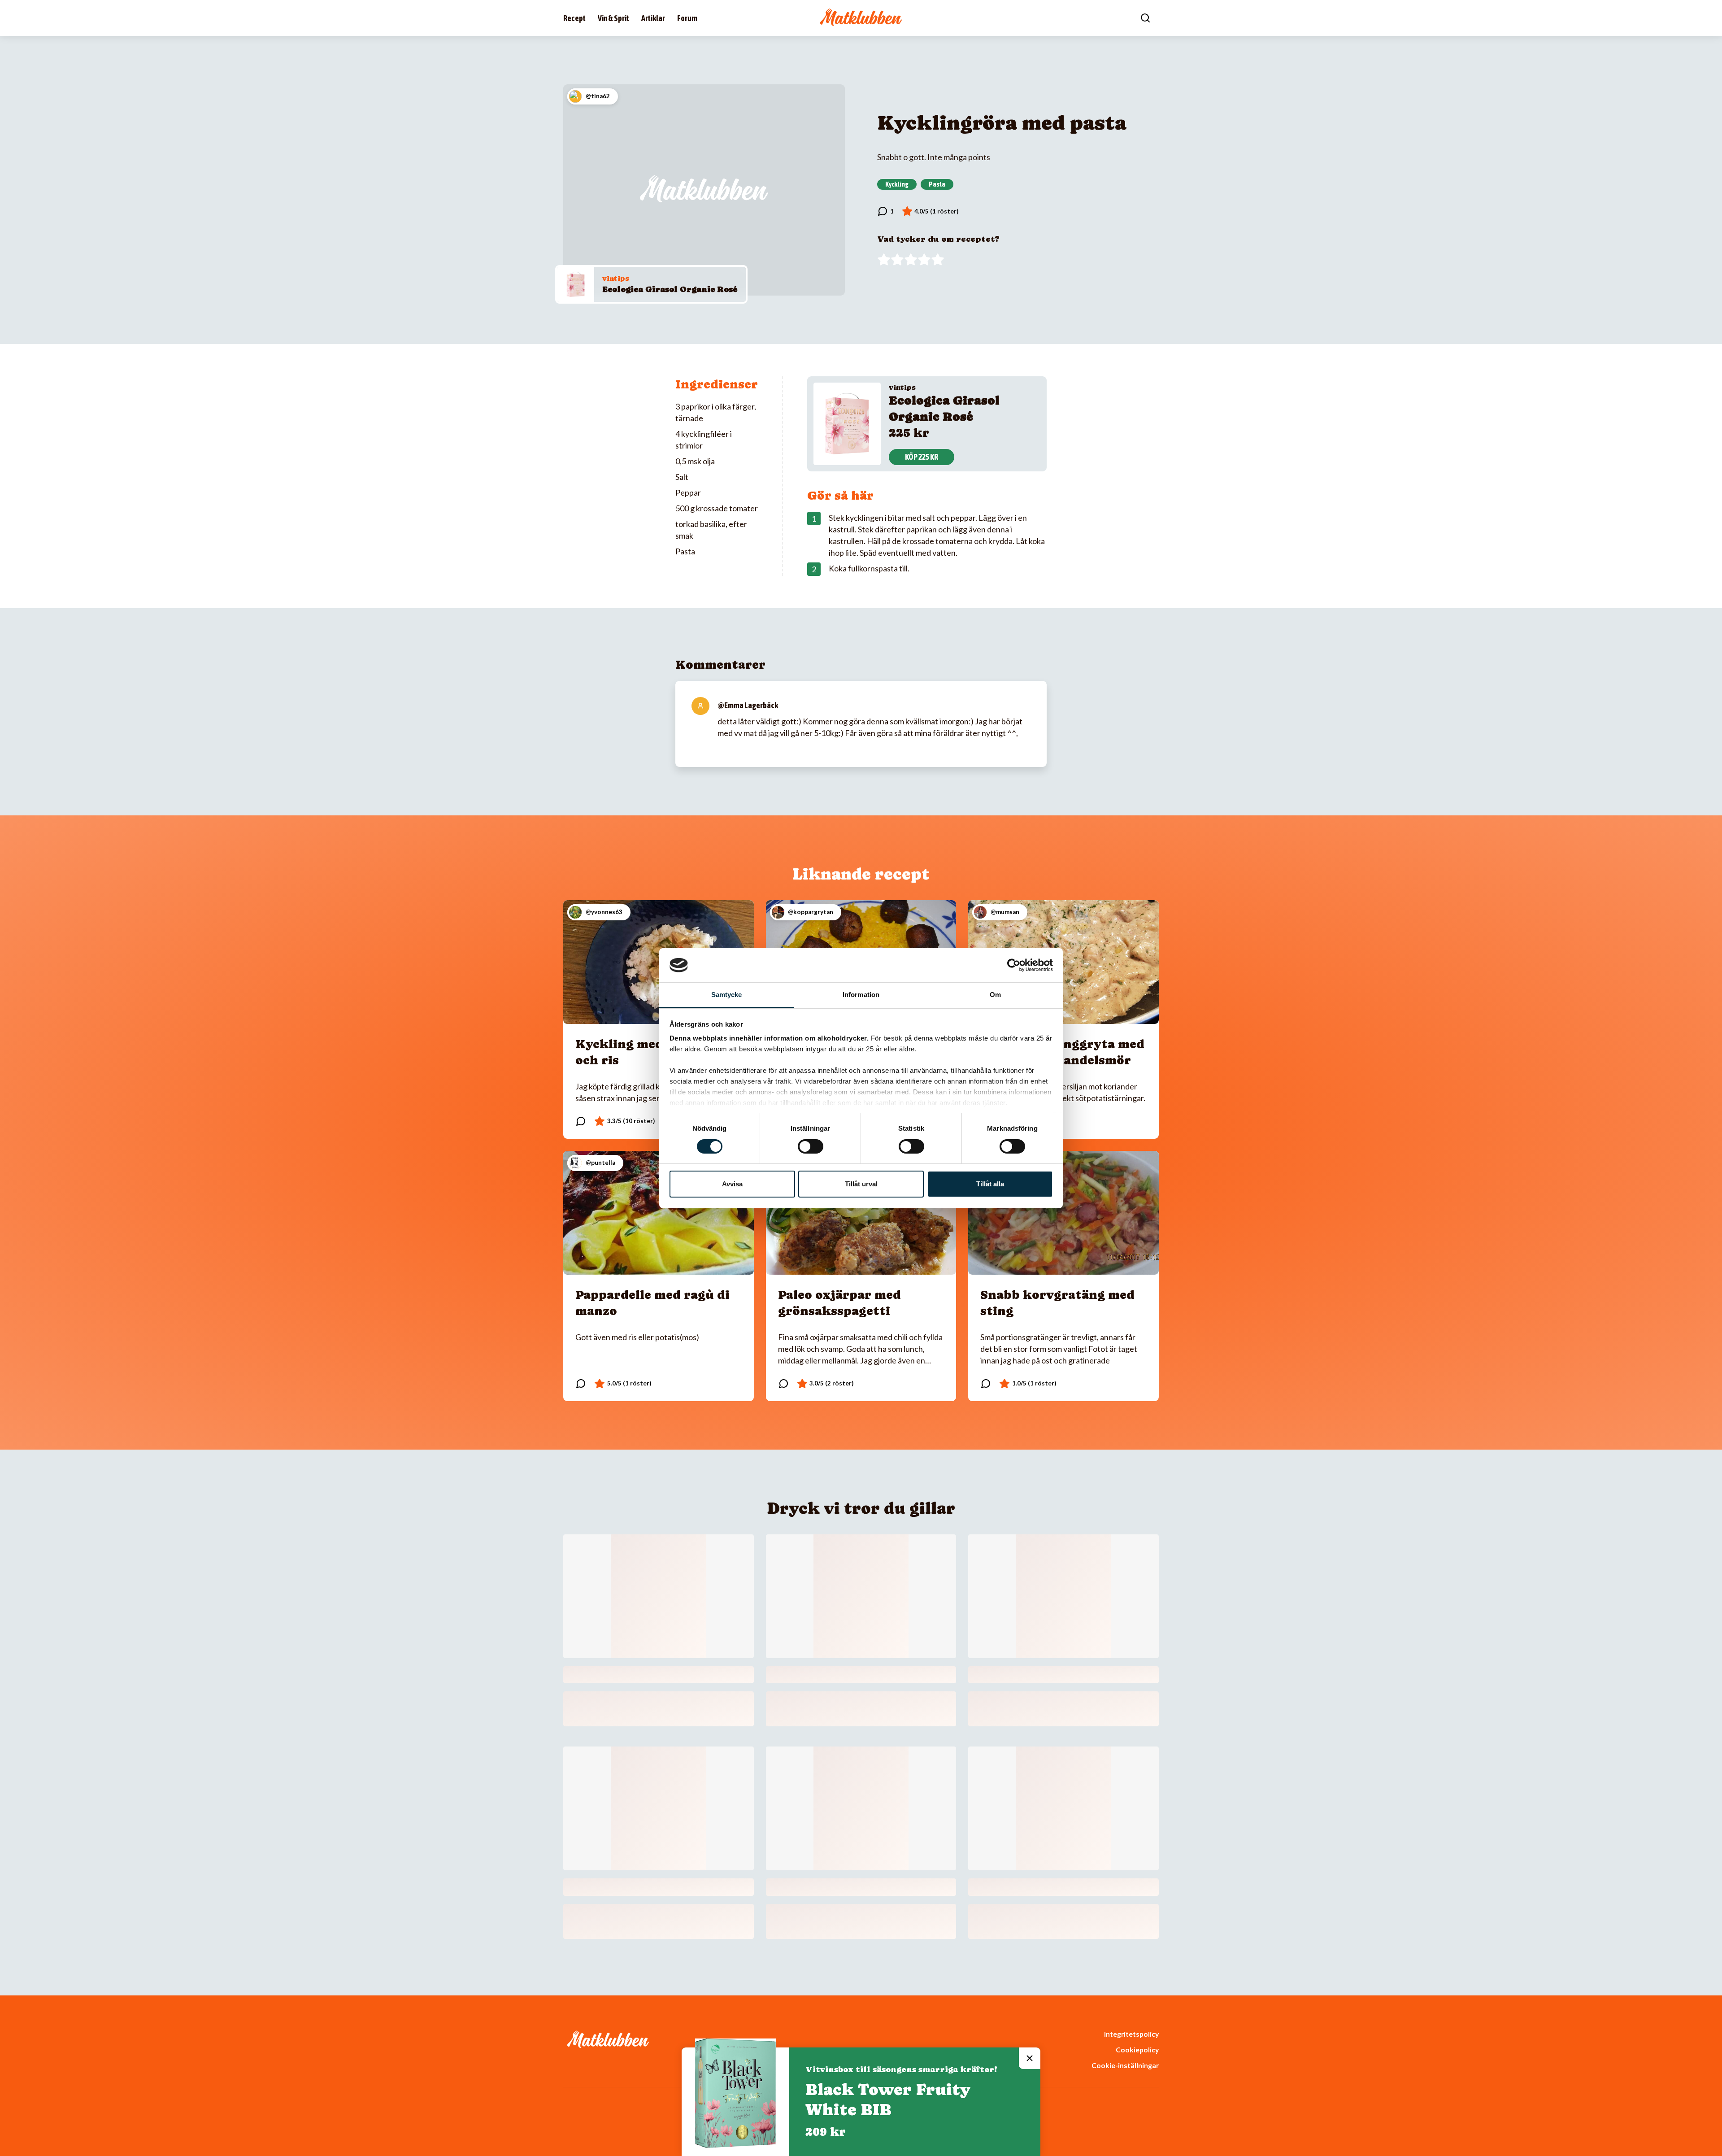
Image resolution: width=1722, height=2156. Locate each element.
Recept (574, 18)
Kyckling (897, 184)
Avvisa (732, 1184)
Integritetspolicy (1131, 2034)
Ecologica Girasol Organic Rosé (670, 289)
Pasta (937, 184)
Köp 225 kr (922, 457)
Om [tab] (995, 995)
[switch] (811, 1146)
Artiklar (653, 18)
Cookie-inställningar (1125, 2065)
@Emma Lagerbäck (748, 705)
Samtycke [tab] (727, 995)
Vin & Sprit (613, 18)
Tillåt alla (990, 1184)
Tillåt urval (861, 1184)
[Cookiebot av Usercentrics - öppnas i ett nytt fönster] (1014, 965)
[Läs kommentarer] (885, 211)
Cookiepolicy (1137, 2049)
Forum (687, 18)
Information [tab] (861, 995)
